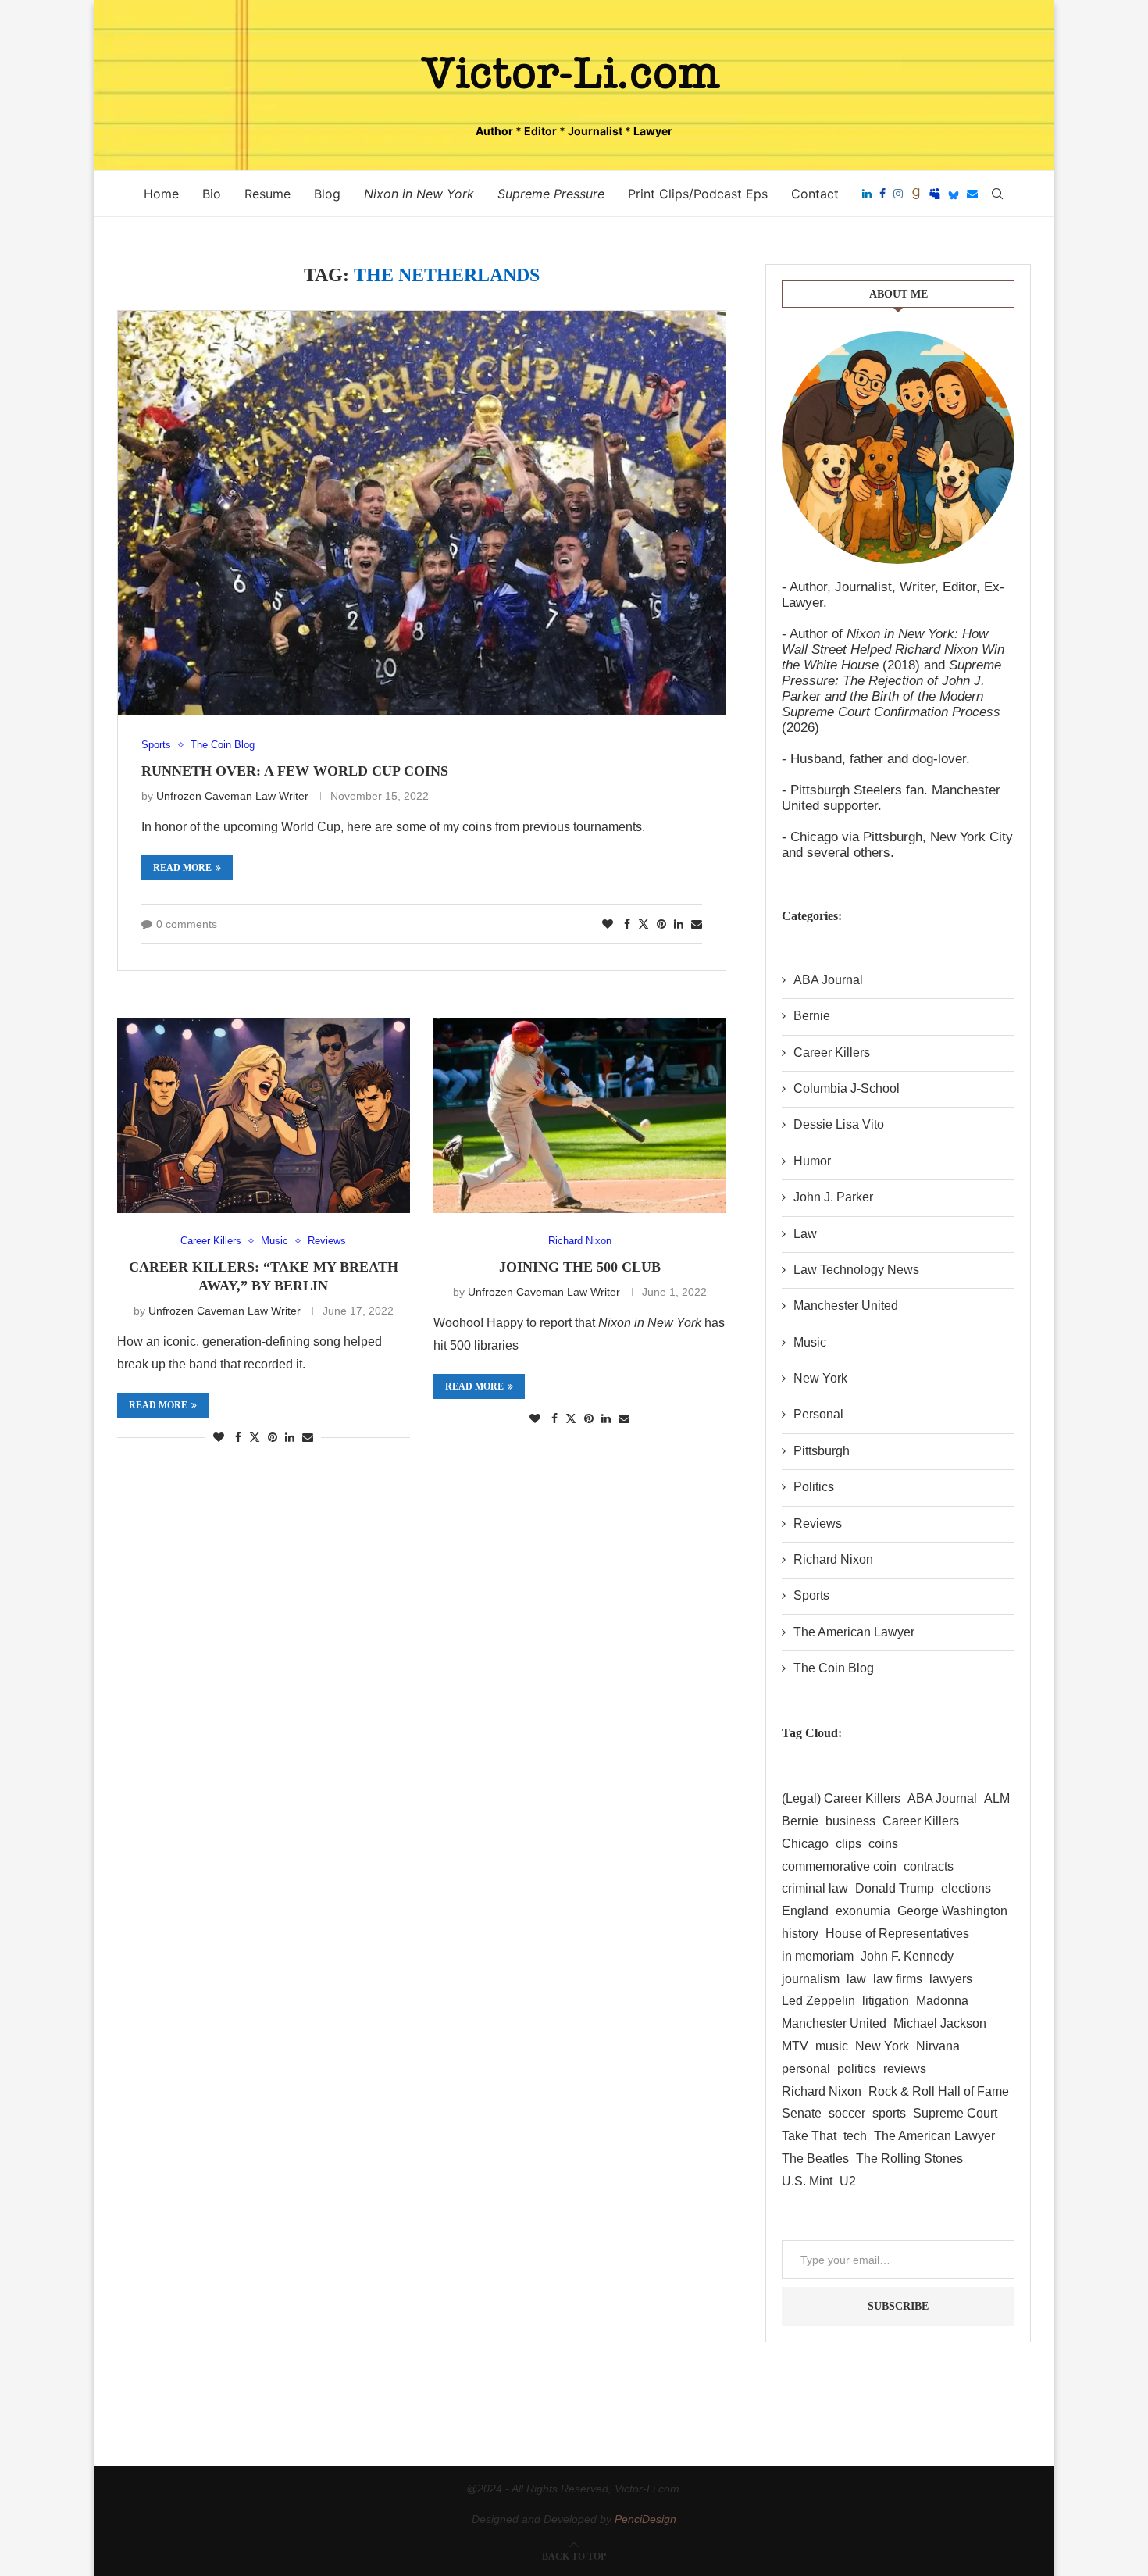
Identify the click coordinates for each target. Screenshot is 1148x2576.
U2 (848, 2181)
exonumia (863, 1911)
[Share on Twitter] (644, 924)
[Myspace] (935, 194)
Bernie (812, 1016)
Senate (802, 2113)
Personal (818, 1414)
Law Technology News (856, 1270)
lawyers (951, 1979)
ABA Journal (828, 980)
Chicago (805, 1844)
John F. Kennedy (907, 1956)
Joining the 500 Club (580, 1267)
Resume (267, 194)
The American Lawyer (854, 1632)
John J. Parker (833, 1197)
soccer (847, 2113)
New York (820, 1378)
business (850, 1821)
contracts (929, 1866)
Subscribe (898, 2306)
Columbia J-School (847, 1088)
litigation (886, 2001)
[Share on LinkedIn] (679, 924)
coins (883, 1844)
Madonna (942, 2001)
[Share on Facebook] (627, 924)
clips (849, 1844)
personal (806, 2069)
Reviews (818, 1523)
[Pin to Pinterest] (661, 924)
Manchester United (846, 1306)
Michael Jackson (940, 2023)
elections (966, 1888)
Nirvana (938, 2046)
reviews (905, 2069)
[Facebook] (882, 194)
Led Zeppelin (818, 2001)
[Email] (972, 194)
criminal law (815, 1888)
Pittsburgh (822, 1451)
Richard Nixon (833, 1559)
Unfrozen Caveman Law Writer (232, 796)
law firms (898, 1979)
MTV (795, 2046)
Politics (814, 1487)
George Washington (952, 1911)
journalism (811, 1979)
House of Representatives (897, 1934)
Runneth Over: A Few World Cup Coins (295, 771)
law (856, 1979)
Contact (815, 194)
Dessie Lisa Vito (839, 1124)
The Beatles (815, 2159)
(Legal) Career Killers (841, 1798)
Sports (811, 1595)
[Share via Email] (697, 924)
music (832, 2046)
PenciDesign (645, 2519)
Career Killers (832, 1053)
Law (805, 1234)
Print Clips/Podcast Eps (698, 194)
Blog (327, 194)
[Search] (997, 194)
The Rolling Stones (909, 2159)
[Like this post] (608, 924)
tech (855, 2136)
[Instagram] (898, 194)
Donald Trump (895, 1888)
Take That (809, 2136)
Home (161, 194)
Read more (182, 868)
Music (810, 1342)
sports (889, 2113)
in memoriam (818, 1956)
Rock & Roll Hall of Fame (939, 2091)
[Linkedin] (867, 194)
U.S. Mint (807, 2181)
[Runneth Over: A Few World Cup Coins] (422, 514)
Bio (212, 194)
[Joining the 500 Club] (580, 1115)
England (805, 1911)
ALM (997, 1798)
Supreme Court (955, 2113)
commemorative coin (839, 1866)
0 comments (187, 924)
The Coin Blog (834, 1668)
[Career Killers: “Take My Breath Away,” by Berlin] (264, 1115)
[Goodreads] (916, 194)
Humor (812, 1161)
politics (857, 2069)
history (800, 1934)
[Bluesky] (954, 194)
